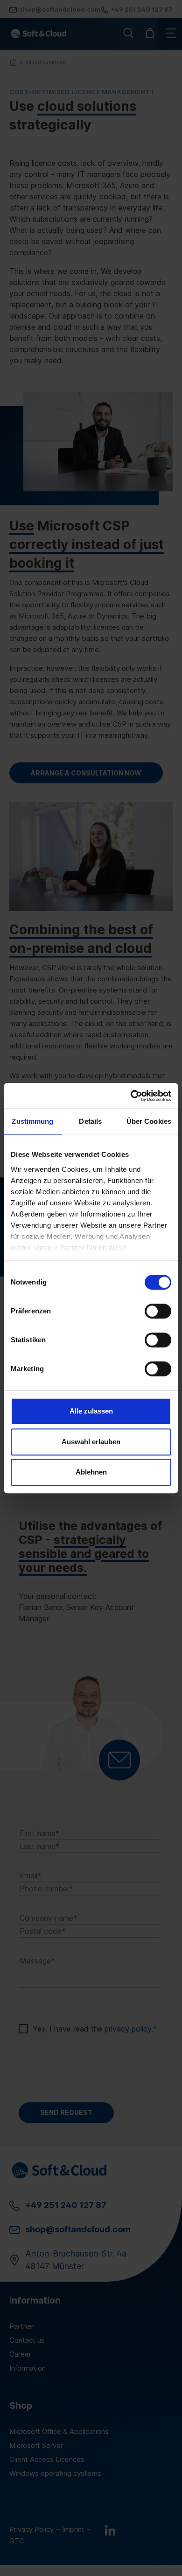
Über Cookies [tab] (149, 1121)
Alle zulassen (91, 1411)
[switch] (158, 1311)
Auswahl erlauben (91, 1442)
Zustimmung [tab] (32, 1121)
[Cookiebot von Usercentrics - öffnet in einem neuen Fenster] (131, 1096)
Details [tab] (90, 1121)
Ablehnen (91, 1472)
